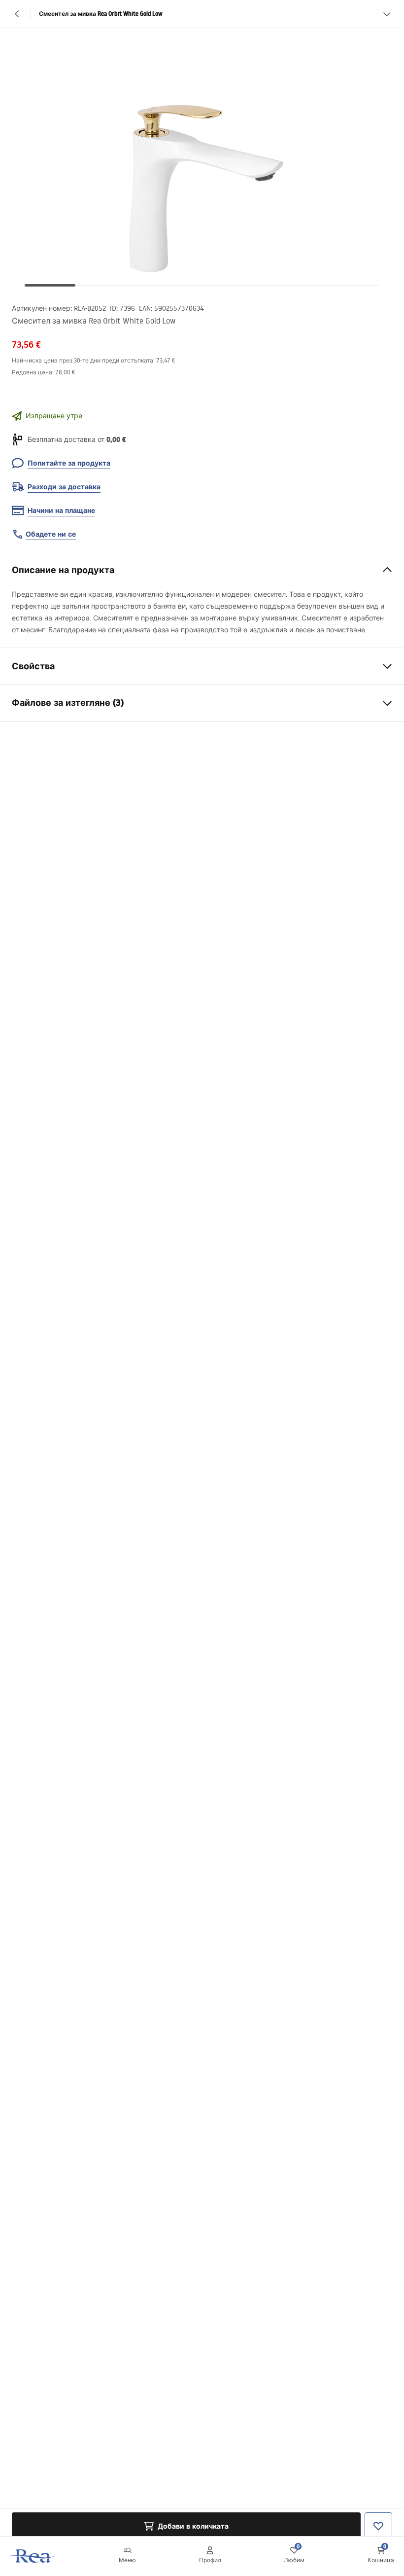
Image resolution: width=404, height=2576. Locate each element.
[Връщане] (17, 14)
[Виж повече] (387, 14)
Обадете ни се (51, 534)
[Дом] (33, 2556)
